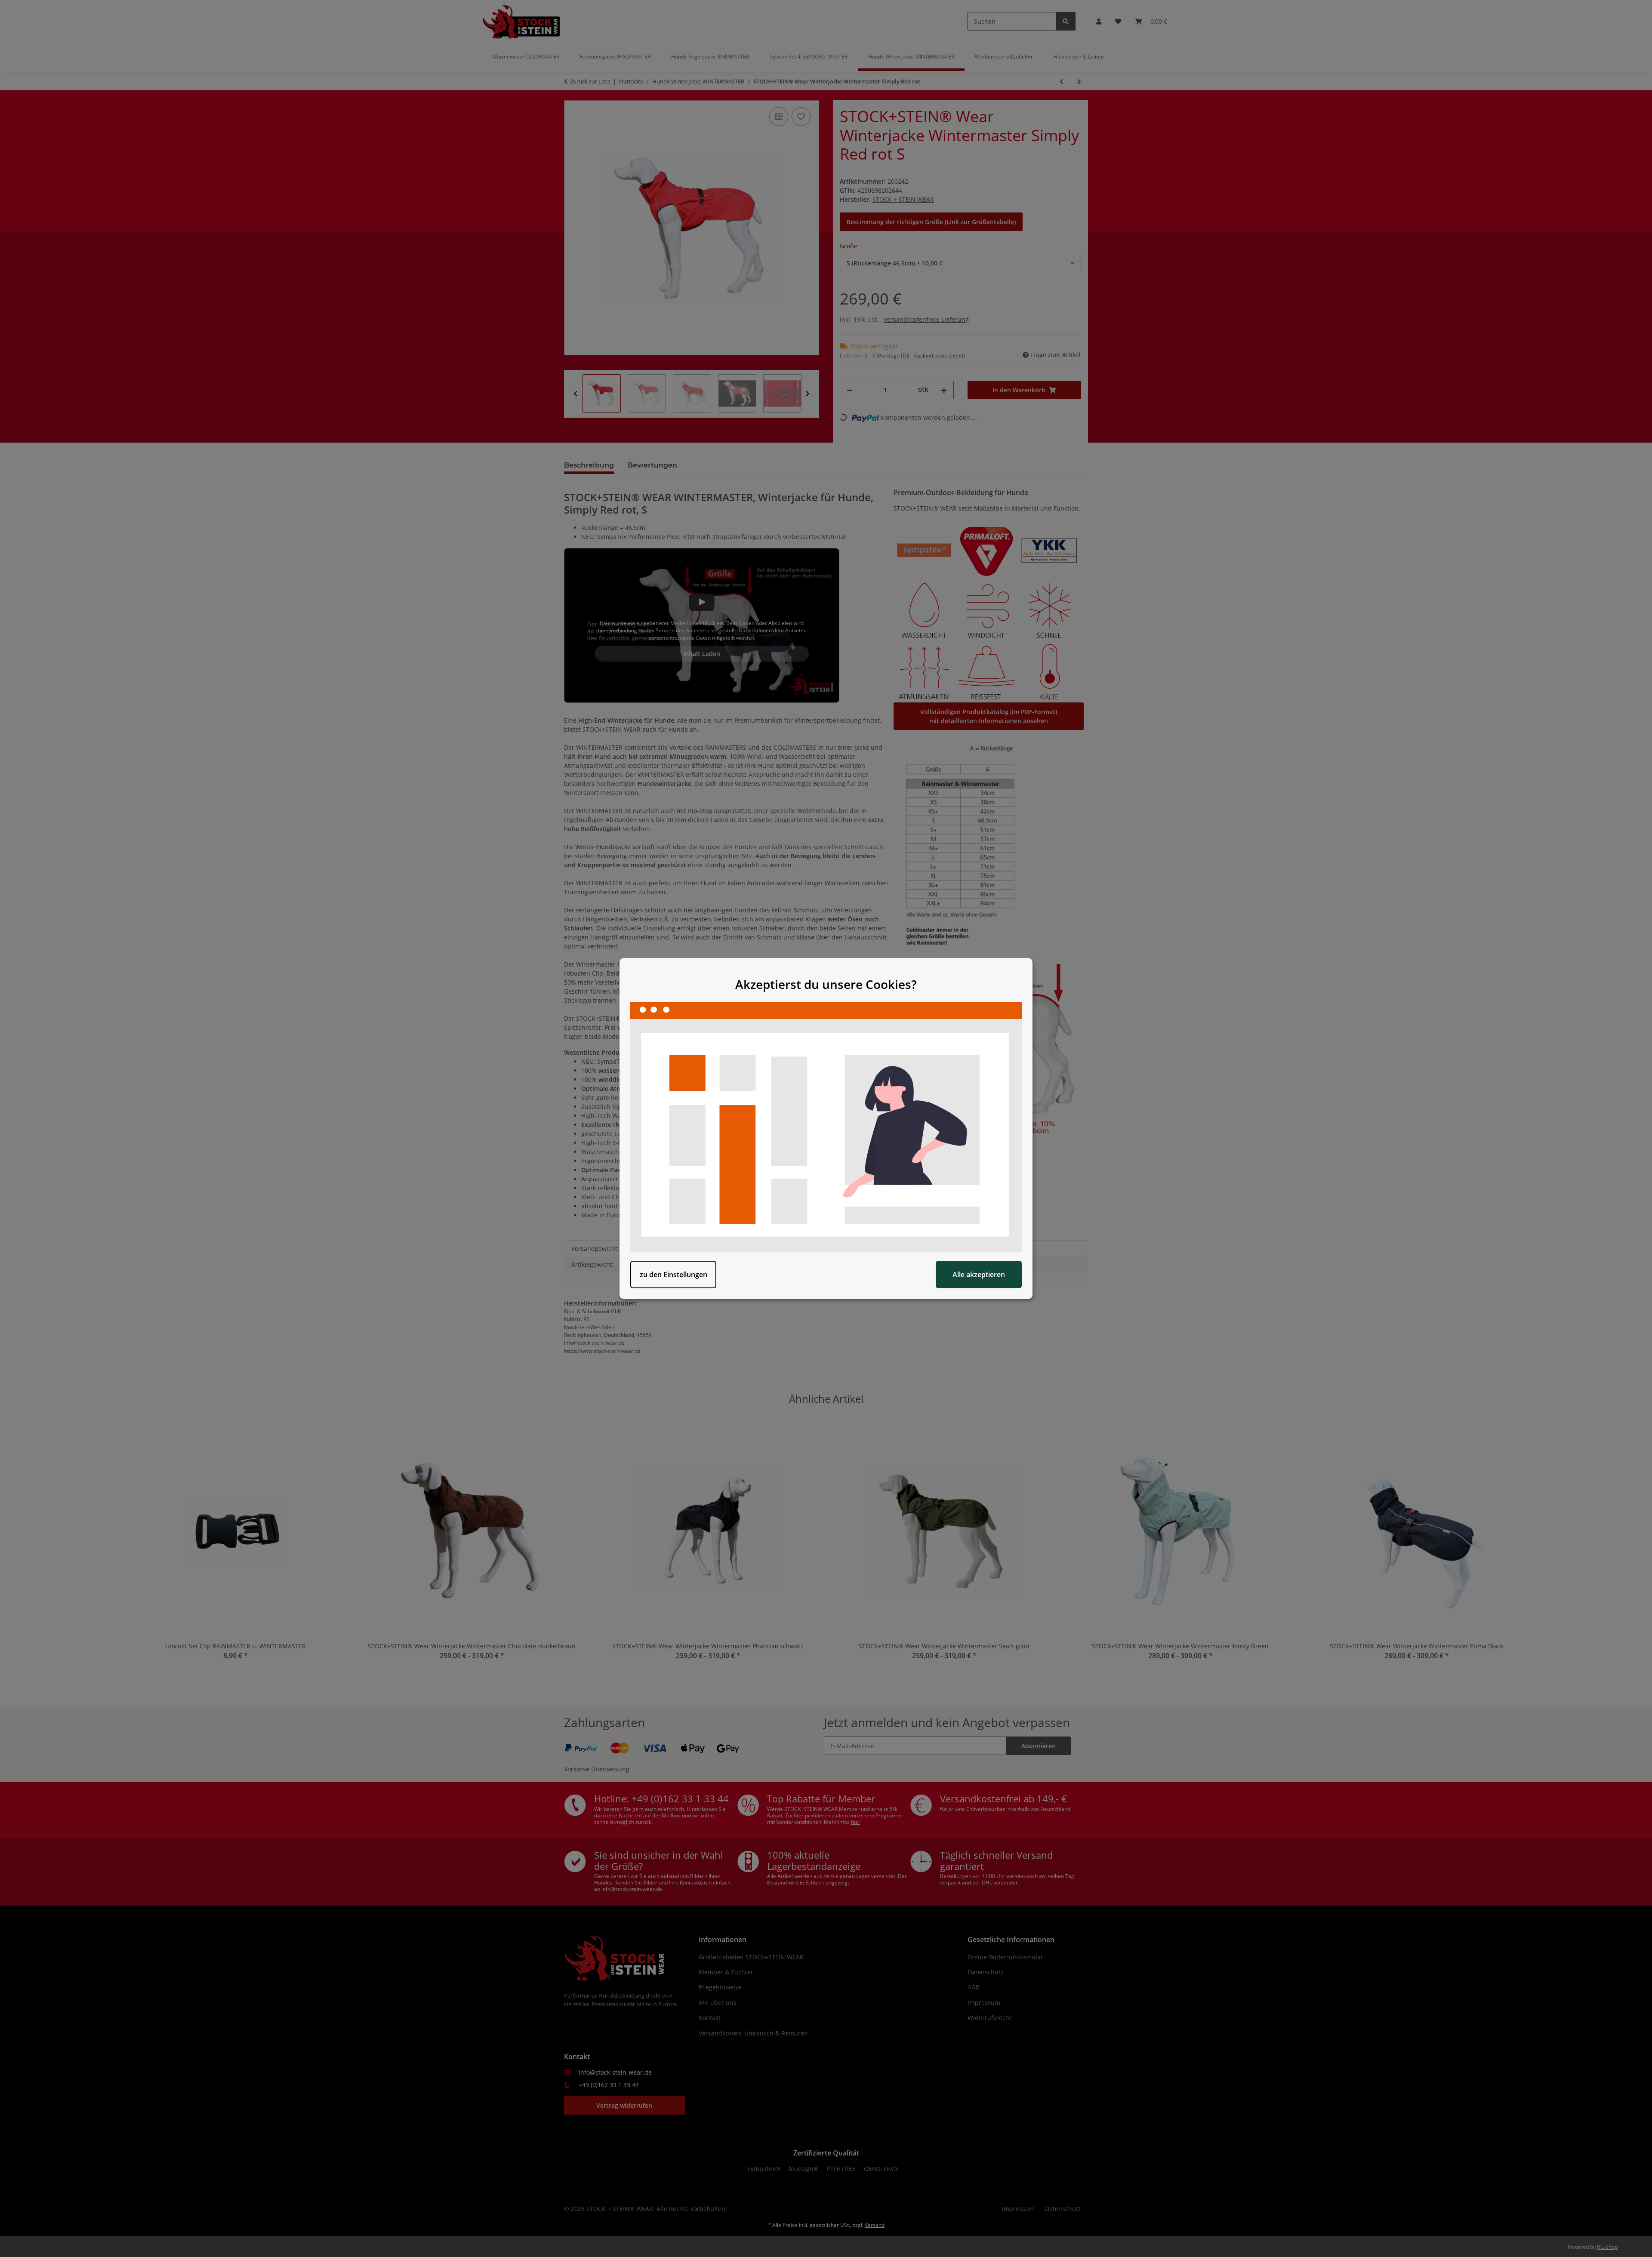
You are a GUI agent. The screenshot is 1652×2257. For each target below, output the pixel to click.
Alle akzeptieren (979, 1275)
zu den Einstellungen (673, 1275)
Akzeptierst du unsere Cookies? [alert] (826, 984)
